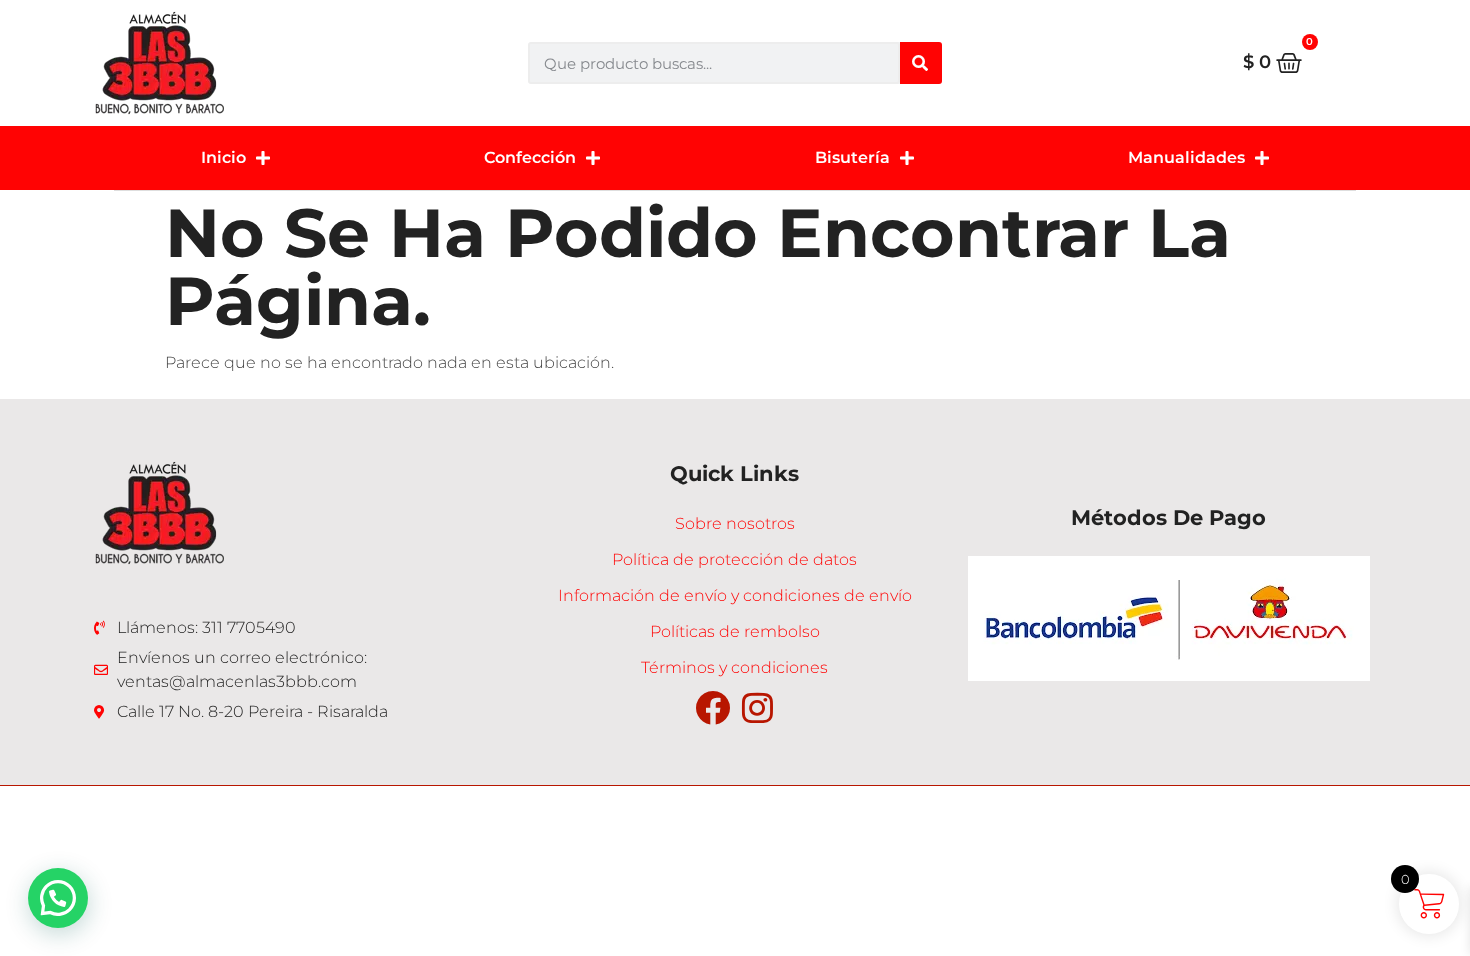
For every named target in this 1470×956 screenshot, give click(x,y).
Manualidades (1186, 157)
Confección (530, 157)
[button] (58, 898)
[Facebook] (712, 707)
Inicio (223, 157)
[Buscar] (921, 63)
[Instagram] (757, 707)
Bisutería (852, 157)
